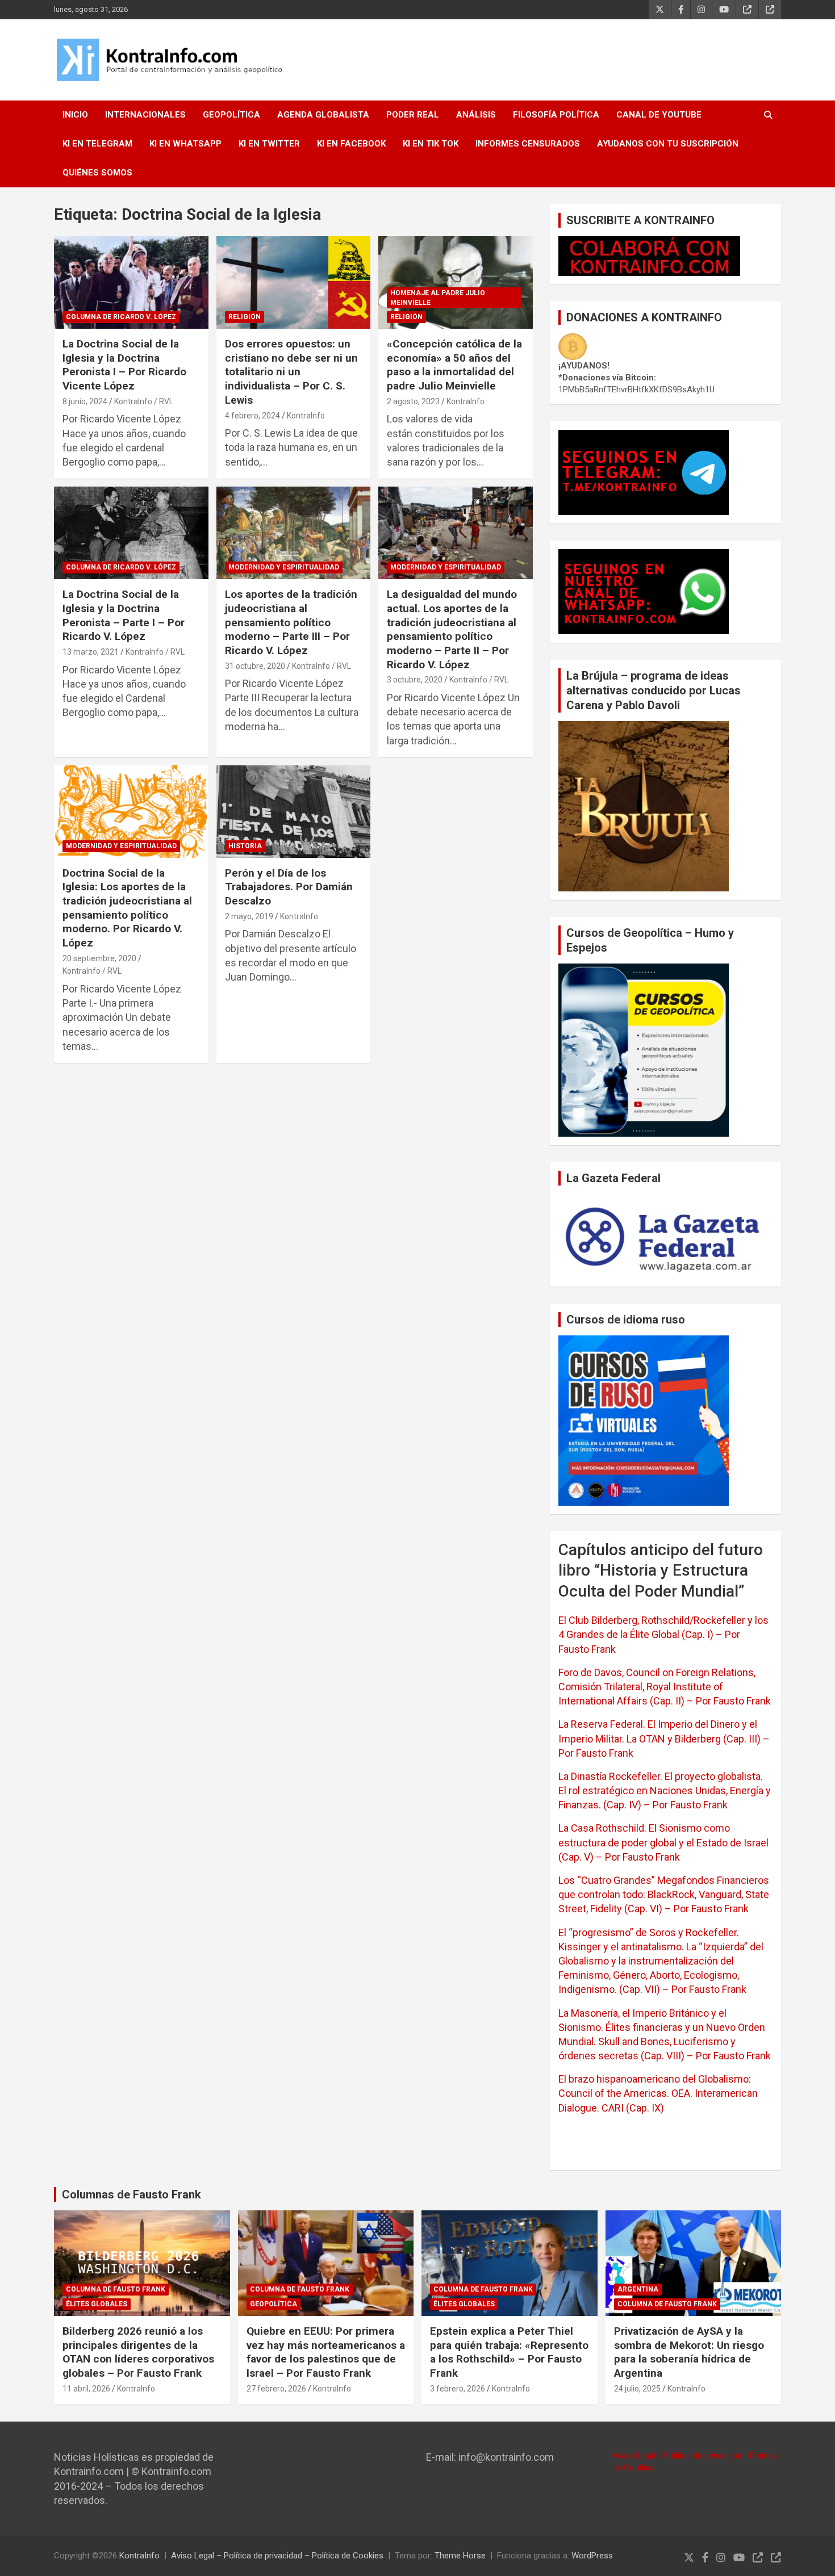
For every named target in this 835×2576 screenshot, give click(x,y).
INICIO (75, 115)
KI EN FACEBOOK (351, 144)
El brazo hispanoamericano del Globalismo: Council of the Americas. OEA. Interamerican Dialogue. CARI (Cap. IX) (658, 2093)
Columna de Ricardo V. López (121, 317)
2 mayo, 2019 (249, 916)
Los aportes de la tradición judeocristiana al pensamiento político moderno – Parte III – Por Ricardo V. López (291, 622)
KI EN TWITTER (269, 144)
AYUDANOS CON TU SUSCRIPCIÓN (668, 144)
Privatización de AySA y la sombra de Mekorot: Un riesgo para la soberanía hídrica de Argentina (689, 2352)
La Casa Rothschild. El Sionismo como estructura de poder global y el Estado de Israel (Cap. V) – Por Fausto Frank (663, 1842)
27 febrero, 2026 (276, 2389)
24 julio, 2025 (637, 2389)
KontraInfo (306, 416)
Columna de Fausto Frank (116, 2289)
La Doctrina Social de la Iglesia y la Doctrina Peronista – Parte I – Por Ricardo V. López (124, 615)
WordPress (592, 2556)
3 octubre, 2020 (415, 680)
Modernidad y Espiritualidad (284, 567)
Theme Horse (460, 2556)
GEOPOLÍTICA (231, 115)
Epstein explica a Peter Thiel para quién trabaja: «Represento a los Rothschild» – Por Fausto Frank (509, 2352)
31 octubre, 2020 (255, 666)
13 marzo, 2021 (91, 652)
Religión (245, 317)
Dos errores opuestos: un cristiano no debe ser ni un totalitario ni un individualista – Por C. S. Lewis (291, 372)
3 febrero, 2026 (458, 2389)
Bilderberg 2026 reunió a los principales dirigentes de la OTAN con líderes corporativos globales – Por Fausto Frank (138, 2352)
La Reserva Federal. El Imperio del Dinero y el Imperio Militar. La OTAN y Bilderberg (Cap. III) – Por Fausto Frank (664, 1738)
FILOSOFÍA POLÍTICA (556, 115)
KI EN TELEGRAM (97, 144)
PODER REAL (413, 115)
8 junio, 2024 (85, 401)
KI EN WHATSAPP (185, 144)
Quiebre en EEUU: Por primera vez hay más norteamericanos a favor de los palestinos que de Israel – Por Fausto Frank (326, 2352)
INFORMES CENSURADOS (528, 144)
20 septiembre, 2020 (99, 958)
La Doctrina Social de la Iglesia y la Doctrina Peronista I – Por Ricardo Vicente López (124, 365)
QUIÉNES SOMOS (97, 173)
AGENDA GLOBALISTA (323, 115)
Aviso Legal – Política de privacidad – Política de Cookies (277, 2556)
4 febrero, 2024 (252, 416)
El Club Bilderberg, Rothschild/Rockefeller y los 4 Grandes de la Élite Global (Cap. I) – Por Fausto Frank (663, 1634)
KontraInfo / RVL (144, 401)
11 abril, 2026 (86, 2389)
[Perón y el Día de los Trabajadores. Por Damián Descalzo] (293, 811)
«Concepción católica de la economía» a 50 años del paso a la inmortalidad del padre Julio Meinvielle (454, 365)
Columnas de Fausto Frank (131, 2194)
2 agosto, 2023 (413, 401)
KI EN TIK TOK (431, 144)
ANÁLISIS (476, 115)
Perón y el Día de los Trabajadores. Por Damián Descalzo (289, 887)
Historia (245, 846)
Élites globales (97, 2304)
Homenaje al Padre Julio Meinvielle (438, 298)
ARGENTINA (638, 2289)
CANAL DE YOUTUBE (659, 115)
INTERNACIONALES (145, 115)
